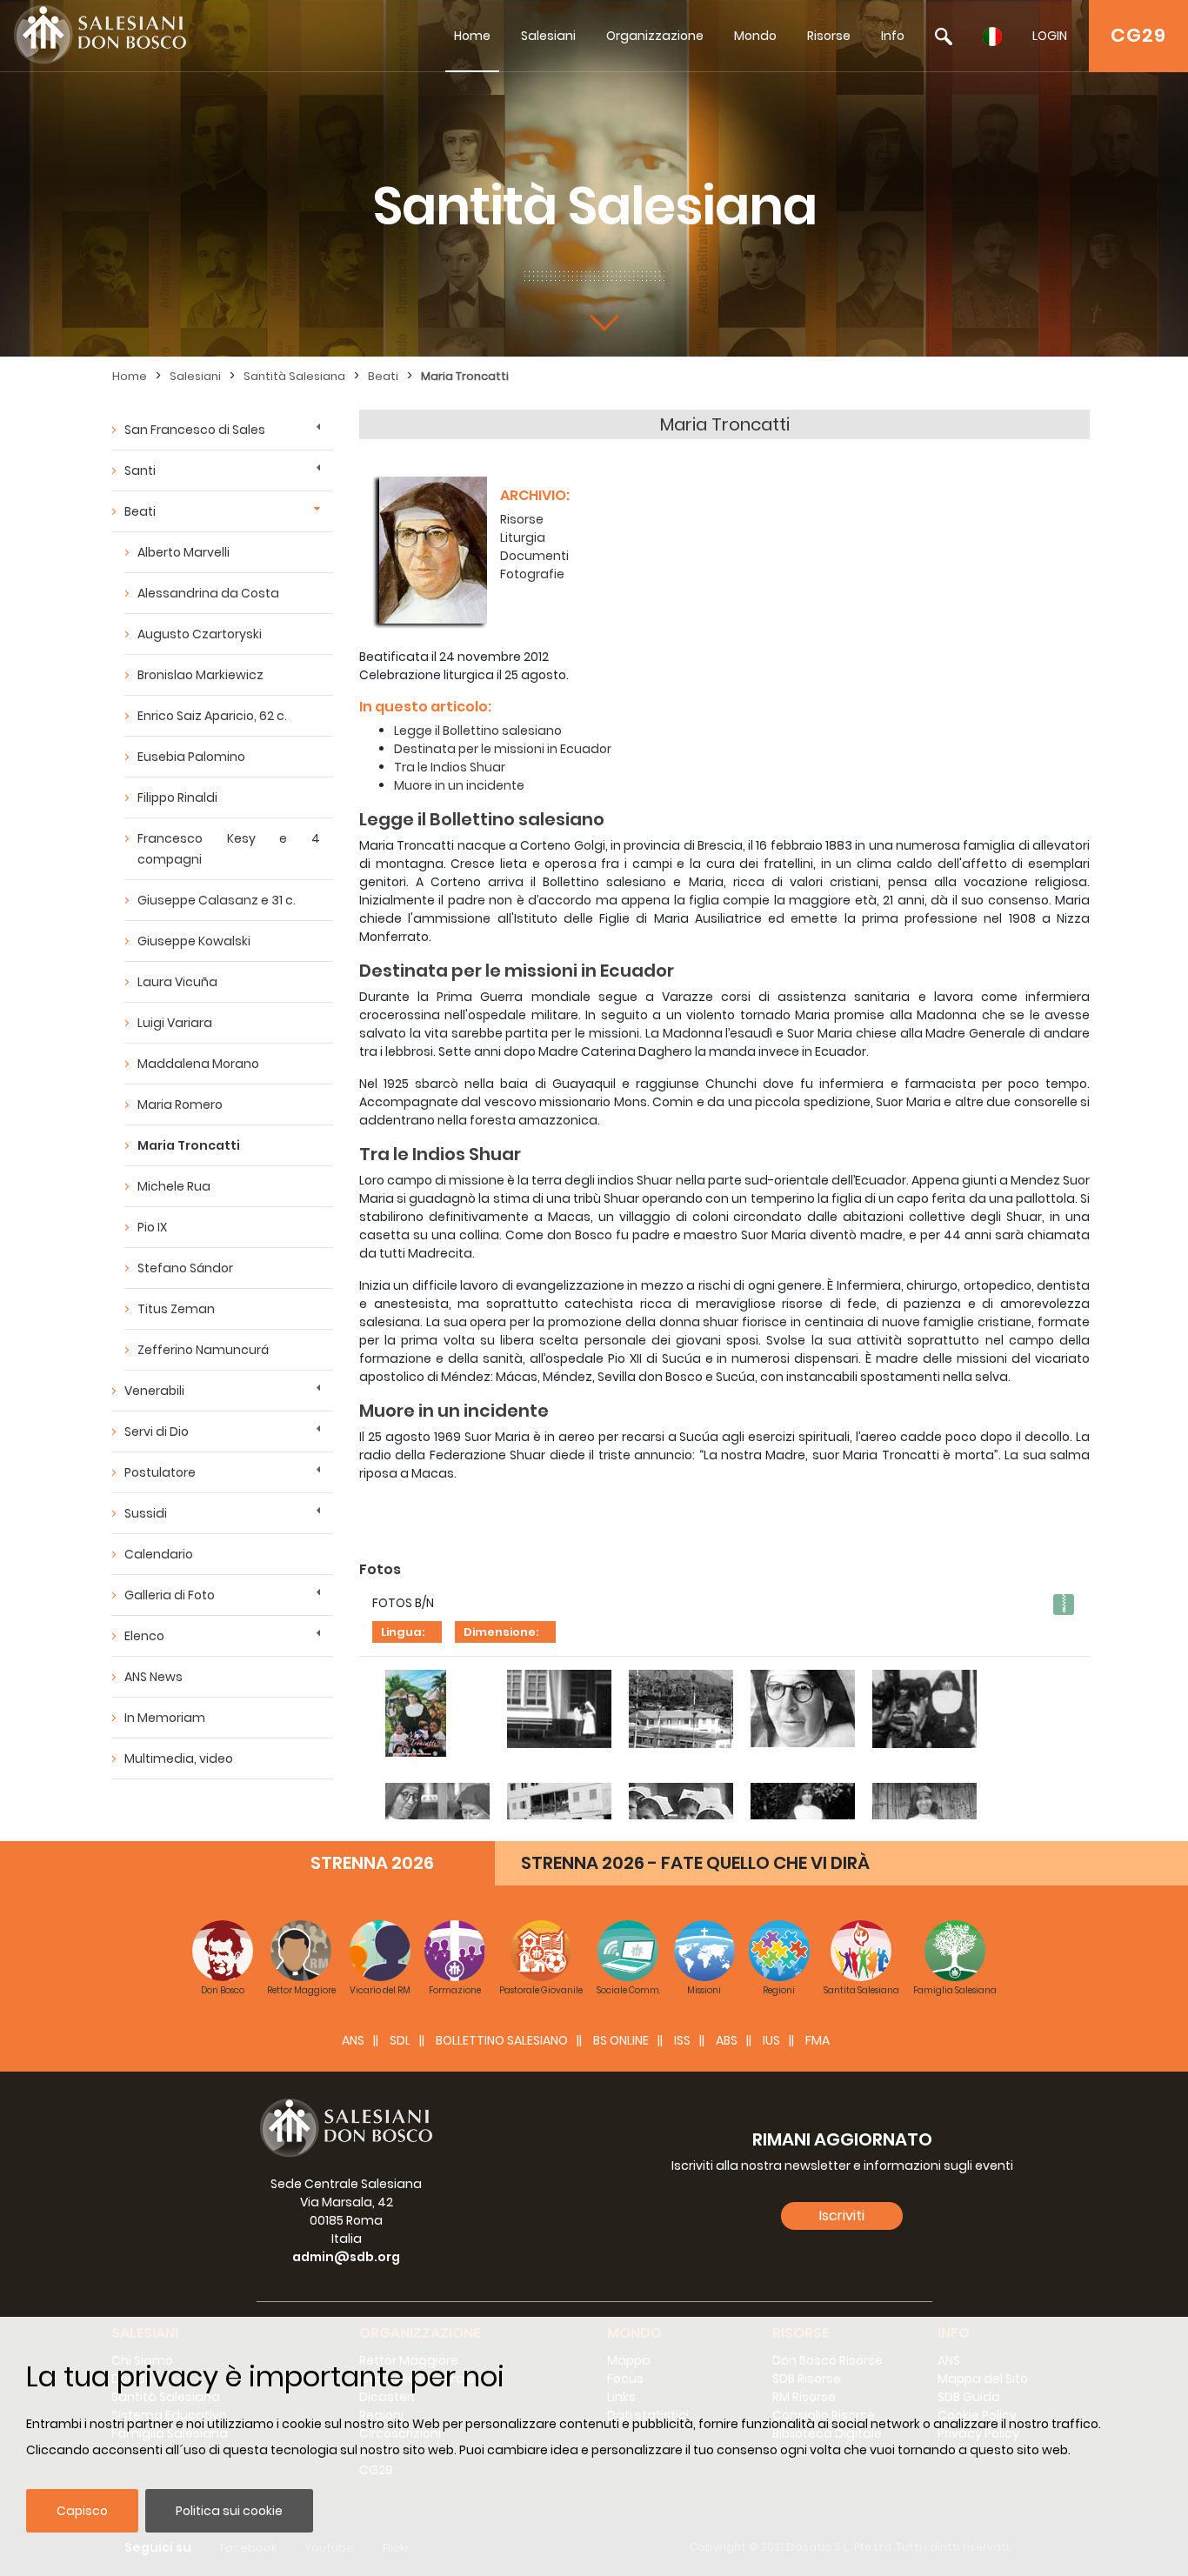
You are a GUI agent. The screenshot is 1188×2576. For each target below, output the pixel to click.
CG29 (1138, 35)
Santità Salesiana (294, 376)
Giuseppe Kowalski (194, 941)
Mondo (755, 36)
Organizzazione (655, 36)
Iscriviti (842, 2216)
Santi (140, 470)
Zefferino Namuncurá (203, 1350)
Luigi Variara (175, 1023)
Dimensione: (501, 1632)
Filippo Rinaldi (177, 797)
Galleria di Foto (170, 1595)
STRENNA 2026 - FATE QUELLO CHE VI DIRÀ (695, 1863)
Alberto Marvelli (184, 552)
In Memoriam (165, 1718)
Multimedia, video (179, 1758)
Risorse (829, 36)
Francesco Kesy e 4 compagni (229, 849)
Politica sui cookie (229, 2511)
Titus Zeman (176, 1309)
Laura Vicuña (177, 982)
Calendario (159, 1554)
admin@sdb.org (346, 2257)
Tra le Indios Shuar (450, 767)
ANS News (154, 1677)
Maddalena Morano (198, 1064)
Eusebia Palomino (191, 757)
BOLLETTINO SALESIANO (502, 2040)
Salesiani (548, 36)
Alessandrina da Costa (208, 593)
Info (893, 36)
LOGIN (1050, 36)
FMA (818, 2040)
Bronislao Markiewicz (200, 675)
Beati (383, 376)
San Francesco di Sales (195, 430)
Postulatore (160, 1472)
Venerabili (154, 1391)
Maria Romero (180, 1104)
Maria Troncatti (465, 376)
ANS (353, 2040)
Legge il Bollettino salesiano (478, 731)
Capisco (82, 2511)
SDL (400, 2040)
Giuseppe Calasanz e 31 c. (217, 900)
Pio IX (152, 1227)
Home (472, 36)
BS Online (621, 2040)
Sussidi (146, 1513)
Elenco (144, 1636)
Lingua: (403, 1632)
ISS (682, 2040)
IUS (771, 2040)
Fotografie (532, 574)
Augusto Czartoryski (200, 634)
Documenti (534, 556)
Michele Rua (174, 1186)
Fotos (380, 1569)
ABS (727, 2040)
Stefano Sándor (185, 1268)
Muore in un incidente (459, 785)
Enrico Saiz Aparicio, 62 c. (212, 716)
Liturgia (523, 537)
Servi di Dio (157, 1431)
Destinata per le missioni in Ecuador (503, 749)
